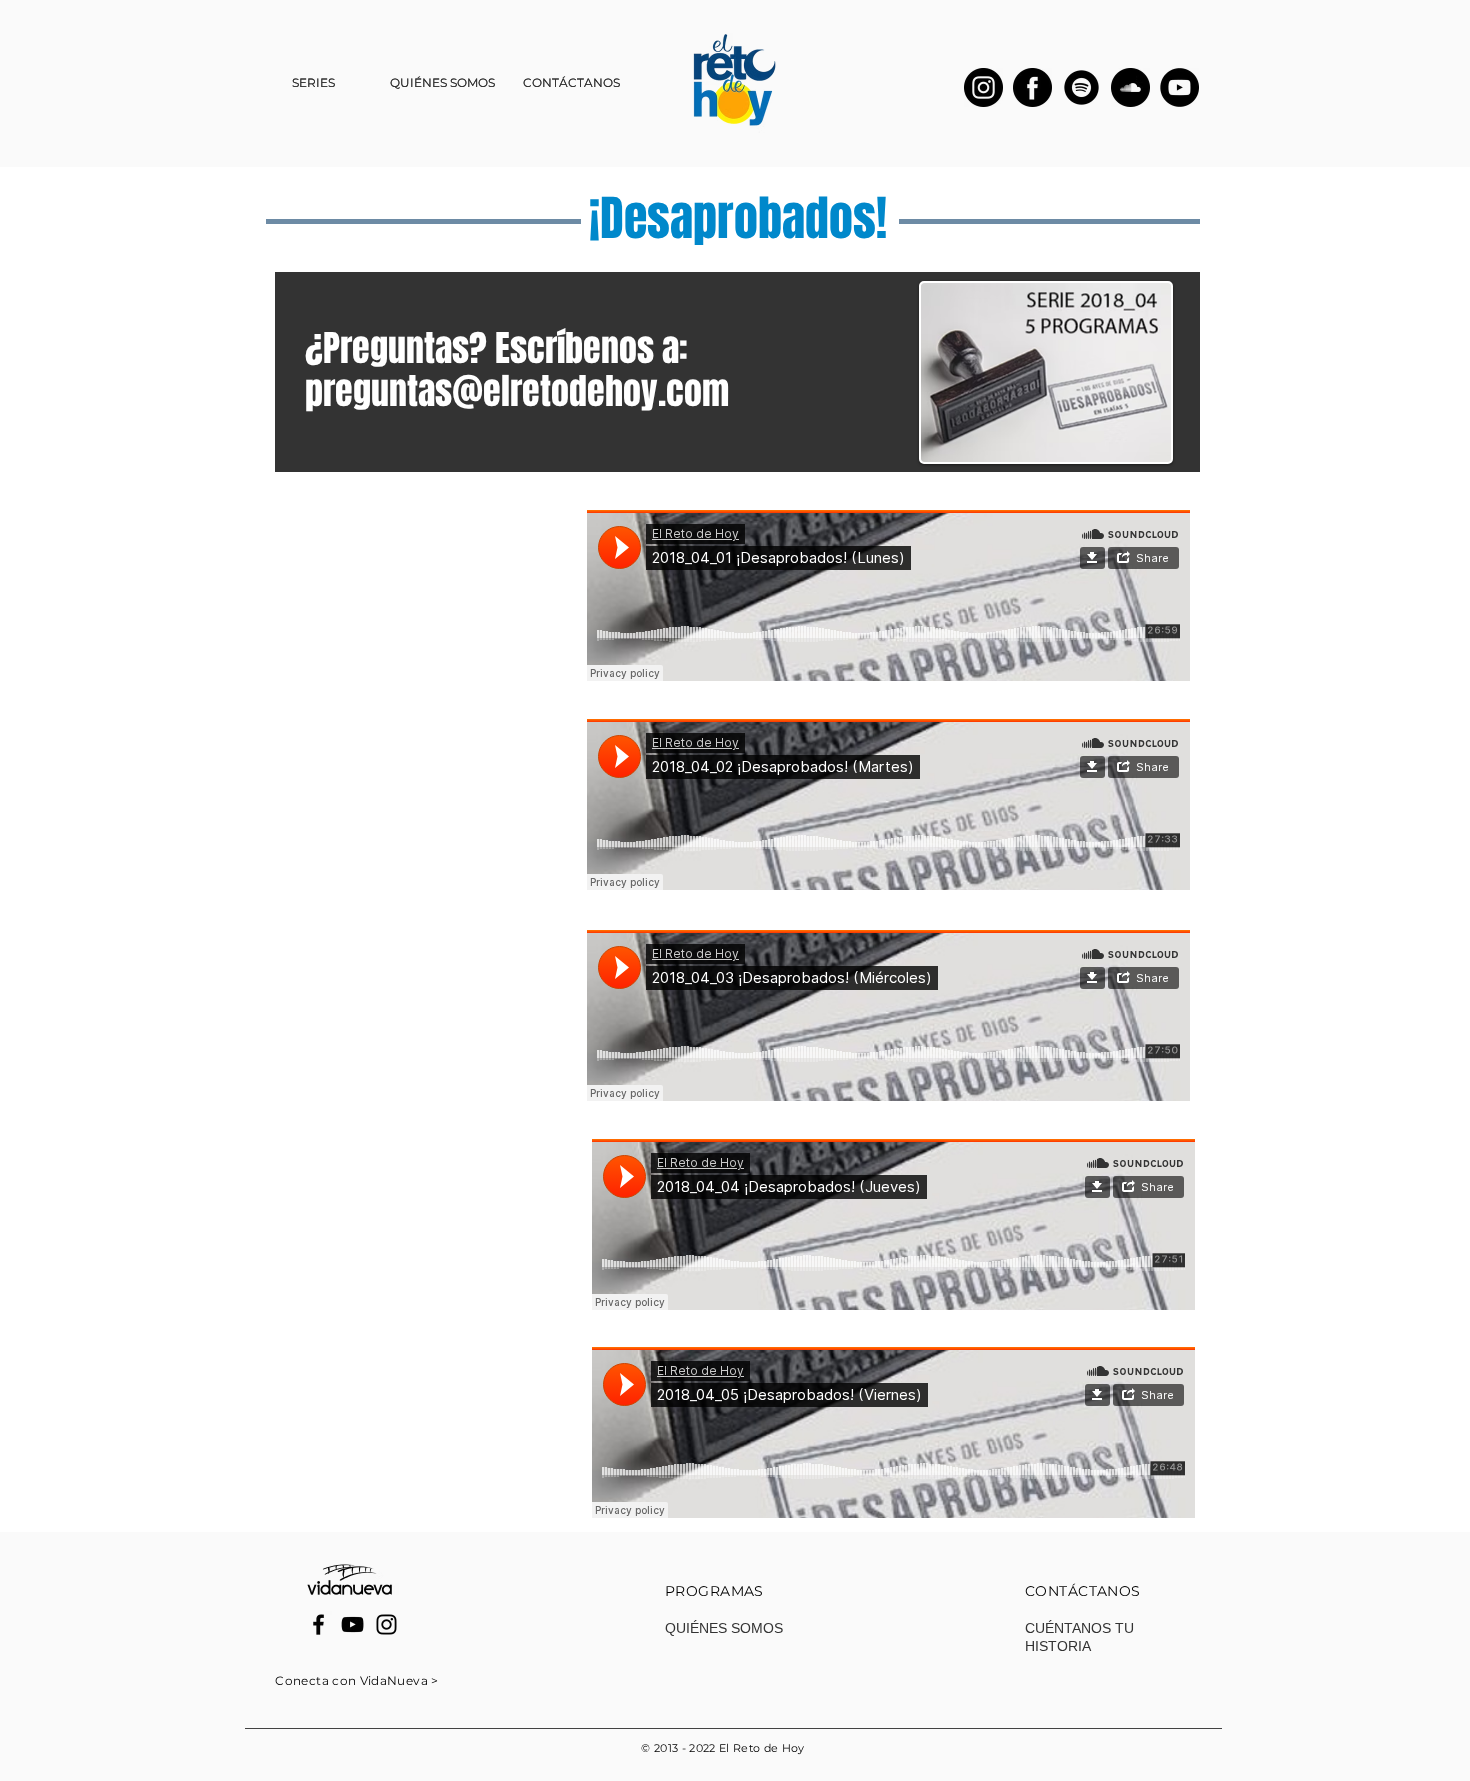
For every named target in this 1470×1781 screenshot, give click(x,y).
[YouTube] (1179, 87)
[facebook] (1032, 87)
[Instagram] (386, 1624)
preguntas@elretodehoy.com (517, 391)
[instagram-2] (983, 87)
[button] (313, 83)
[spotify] (1081, 87)
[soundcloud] (1130, 87)
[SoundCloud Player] (888, 595)
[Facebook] (318, 1624)
